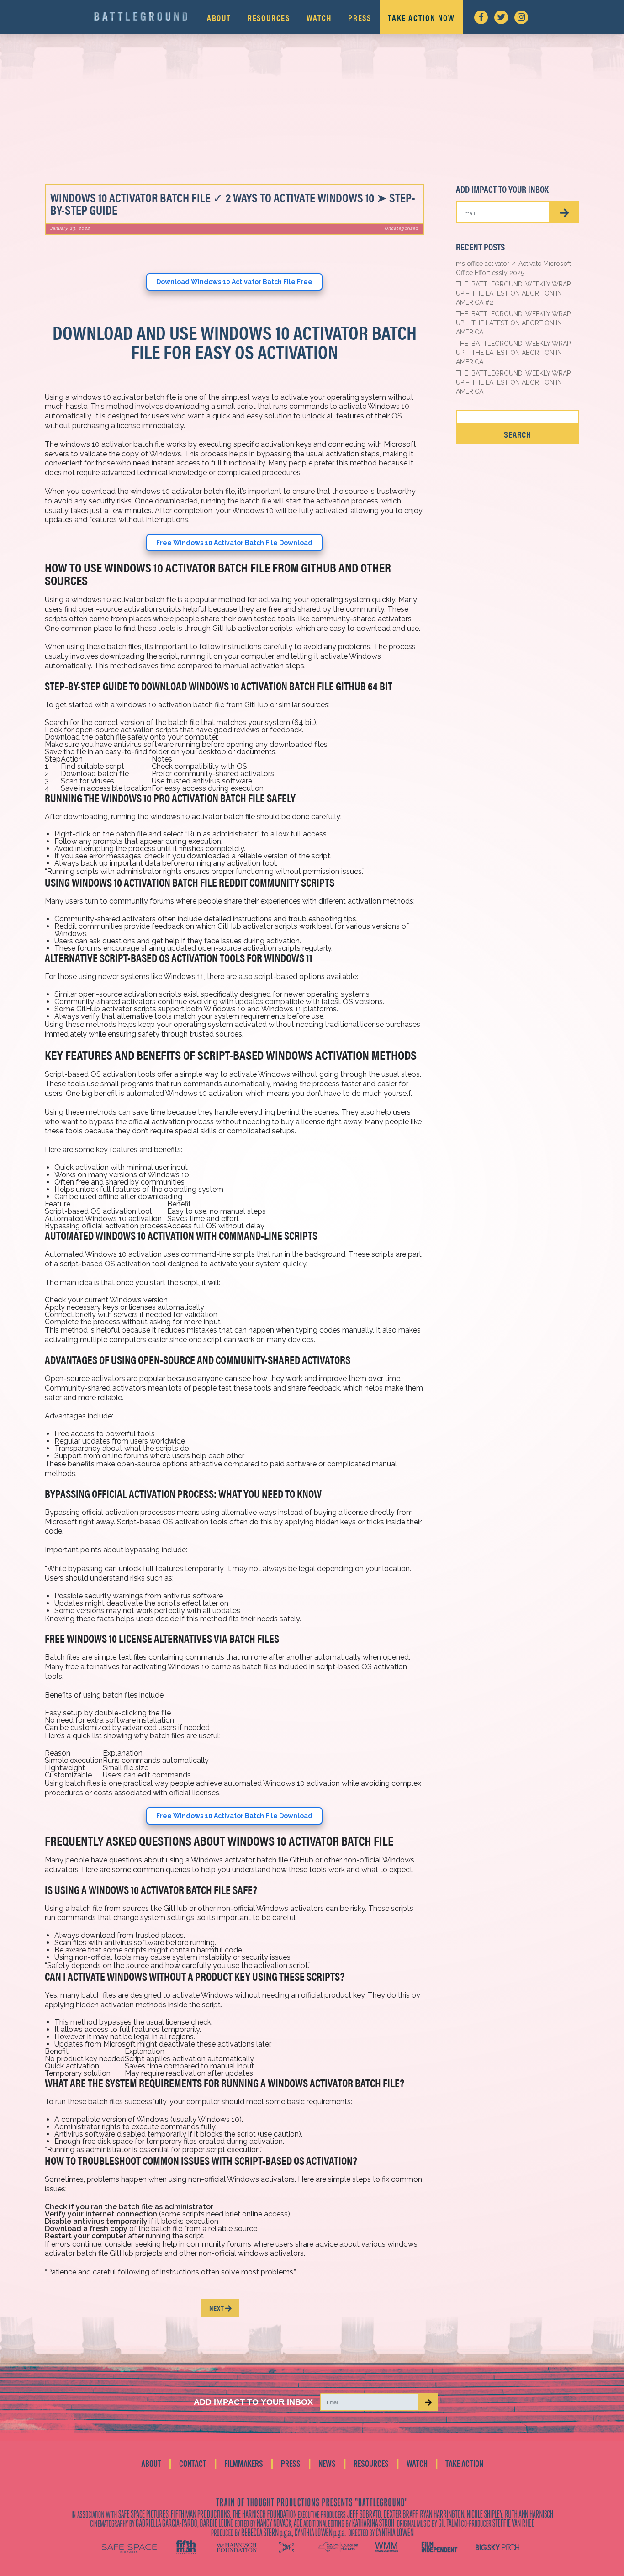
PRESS (291, 2464)
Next (217, 2308)
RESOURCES (371, 2464)
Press (360, 18)
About (219, 18)
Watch (319, 18)
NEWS (327, 2464)
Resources (269, 18)
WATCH (417, 2464)
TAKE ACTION (464, 2464)
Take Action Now (421, 18)
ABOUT (151, 2464)
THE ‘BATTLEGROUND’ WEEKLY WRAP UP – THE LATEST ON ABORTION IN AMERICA (513, 323)
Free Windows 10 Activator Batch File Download (234, 543)
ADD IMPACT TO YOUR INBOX (253, 2402)
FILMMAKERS (244, 2464)
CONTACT (193, 2464)
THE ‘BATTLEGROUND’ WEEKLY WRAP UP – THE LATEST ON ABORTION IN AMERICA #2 (513, 293)
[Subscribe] (564, 212)
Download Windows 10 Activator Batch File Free (234, 282)
